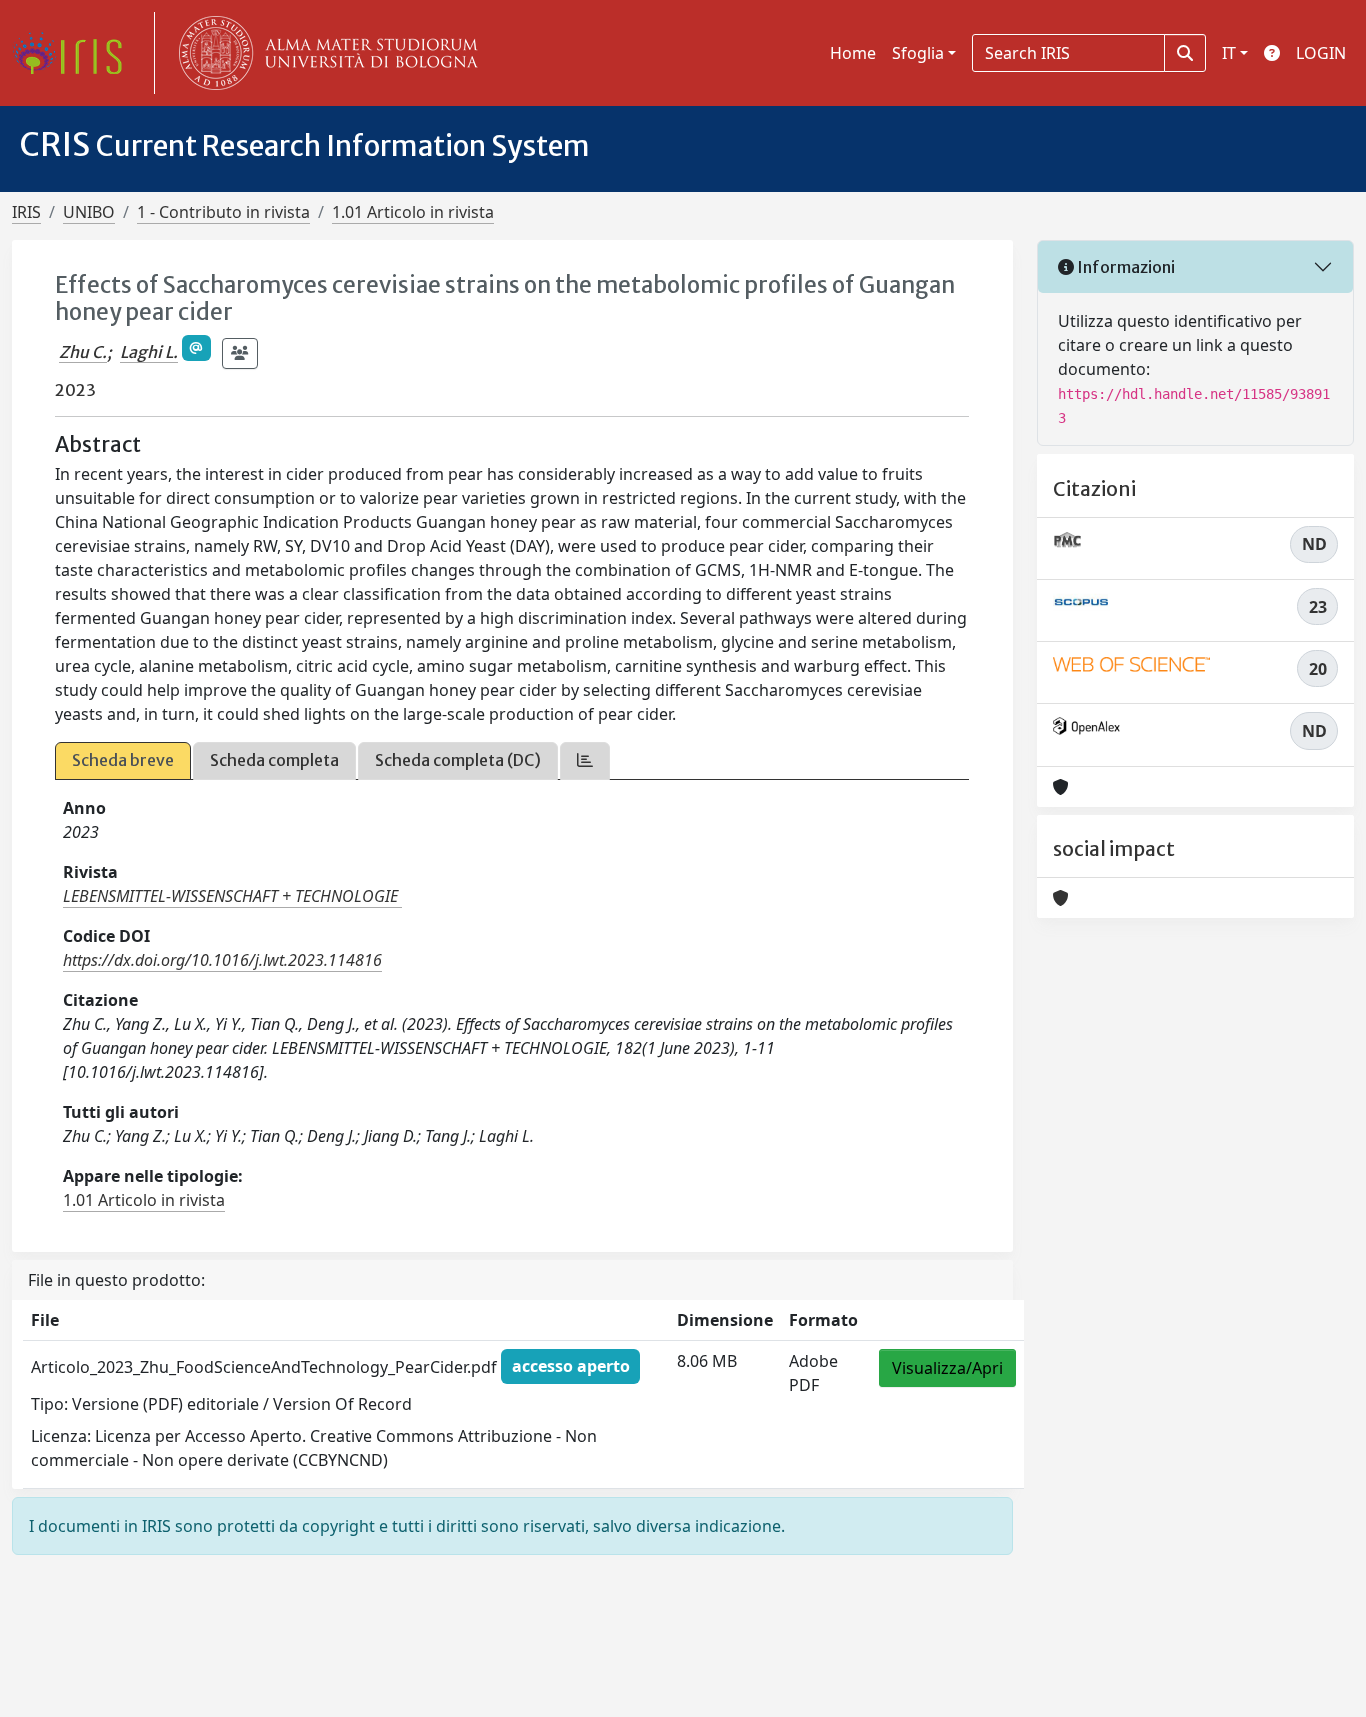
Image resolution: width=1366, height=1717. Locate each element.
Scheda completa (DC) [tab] (458, 760)
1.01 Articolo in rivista (413, 212)
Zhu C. (83, 352)
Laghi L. (149, 352)
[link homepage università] (324, 53)
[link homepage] (75, 53)
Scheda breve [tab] (123, 760)
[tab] (585, 760)
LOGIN (1321, 53)
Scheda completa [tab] (274, 760)
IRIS (26, 212)
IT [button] (1229, 53)
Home (853, 53)
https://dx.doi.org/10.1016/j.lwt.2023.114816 (222, 960)
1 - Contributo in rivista (223, 212)
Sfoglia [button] (918, 53)
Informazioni (1124, 267)
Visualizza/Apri (947, 1368)
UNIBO (89, 212)
